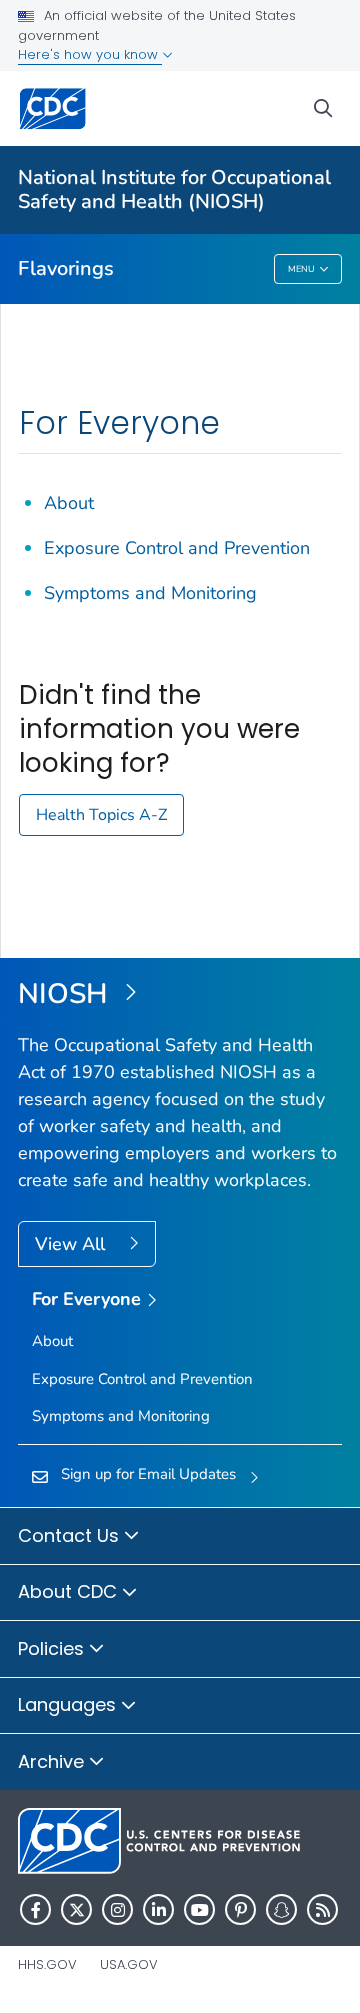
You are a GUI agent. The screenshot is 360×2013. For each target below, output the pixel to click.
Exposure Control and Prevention (177, 548)
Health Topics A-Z (101, 815)
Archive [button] (53, 1761)
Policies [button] (53, 1648)
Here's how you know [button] (90, 54)
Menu (301, 269)
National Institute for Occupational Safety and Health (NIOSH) (174, 189)
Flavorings (66, 268)
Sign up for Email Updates (148, 1474)
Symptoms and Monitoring (150, 593)
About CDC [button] (70, 1591)
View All (72, 1244)
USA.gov (129, 1964)
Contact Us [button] (71, 1535)
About (69, 503)
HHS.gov (47, 1964)
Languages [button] (69, 1704)
